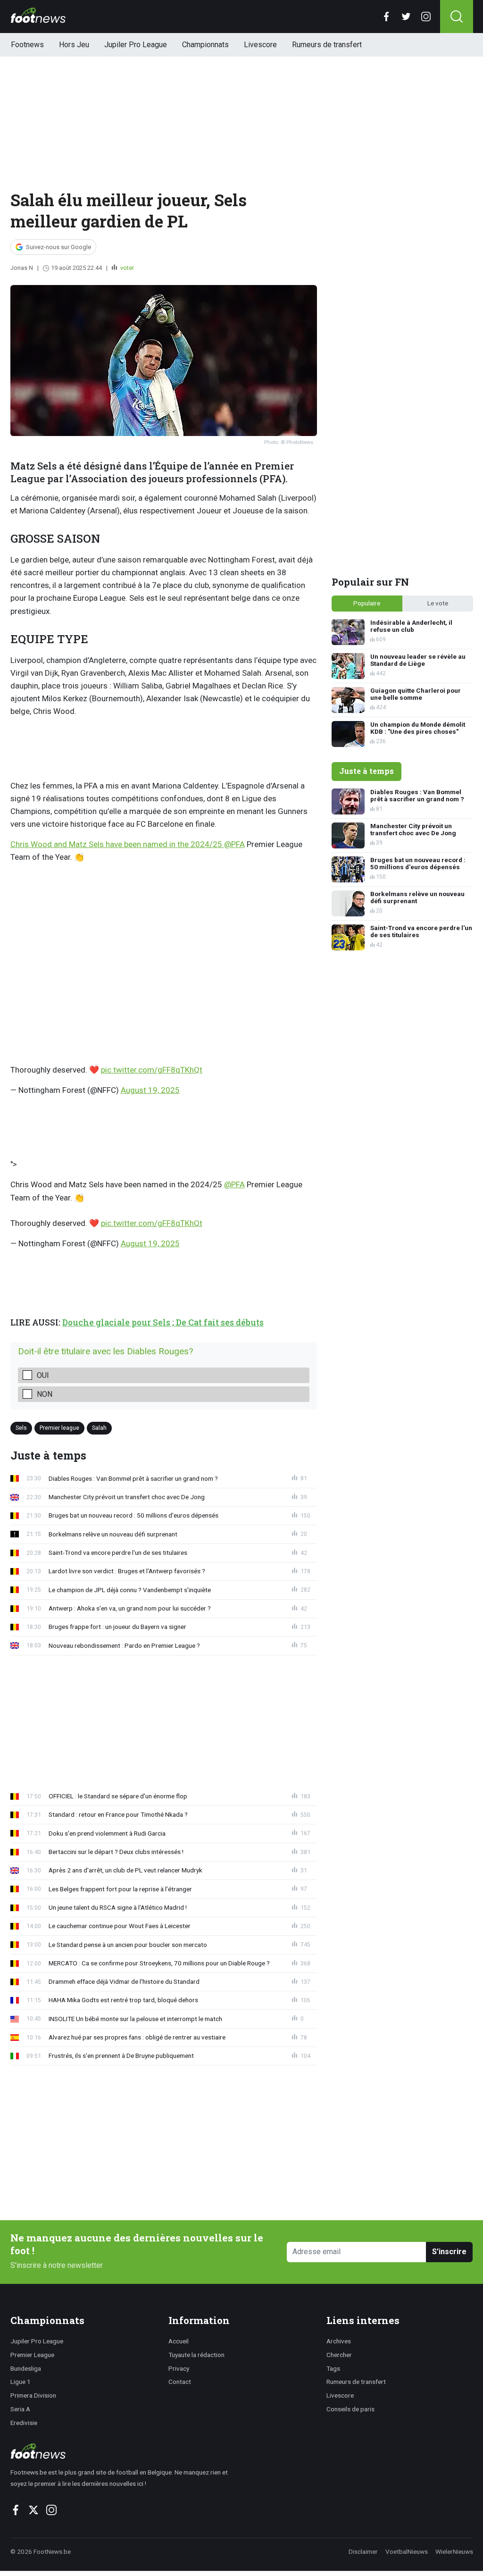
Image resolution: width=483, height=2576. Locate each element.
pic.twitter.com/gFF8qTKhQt (152, 1070)
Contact (180, 2382)
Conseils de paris (350, 2409)
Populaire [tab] (367, 603)
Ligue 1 (21, 2382)
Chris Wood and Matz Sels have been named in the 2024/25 (117, 844)
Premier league (59, 1428)
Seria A (20, 2409)
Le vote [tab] (438, 603)
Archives (339, 2341)
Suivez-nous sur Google (58, 247)
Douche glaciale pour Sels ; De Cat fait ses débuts (163, 1322)
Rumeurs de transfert (327, 45)
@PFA (234, 844)
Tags (333, 2368)
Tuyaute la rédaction (196, 2355)
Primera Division (33, 2395)
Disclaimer (363, 2551)
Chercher (339, 2355)
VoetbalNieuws (407, 2551)
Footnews (27, 45)
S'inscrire (449, 2252)
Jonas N (22, 268)
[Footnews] (123, 2451)
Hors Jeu (74, 45)
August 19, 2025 (150, 1090)
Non (45, 1394)
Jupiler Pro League (136, 45)
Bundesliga (26, 2368)
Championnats (205, 45)
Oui (43, 1375)
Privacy (179, 2368)
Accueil (179, 2341)
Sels (21, 1428)
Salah (99, 1428)
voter (126, 268)
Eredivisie (24, 2423)
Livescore (260, 45)
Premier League (32, 2355)
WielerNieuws (454, 2551)
